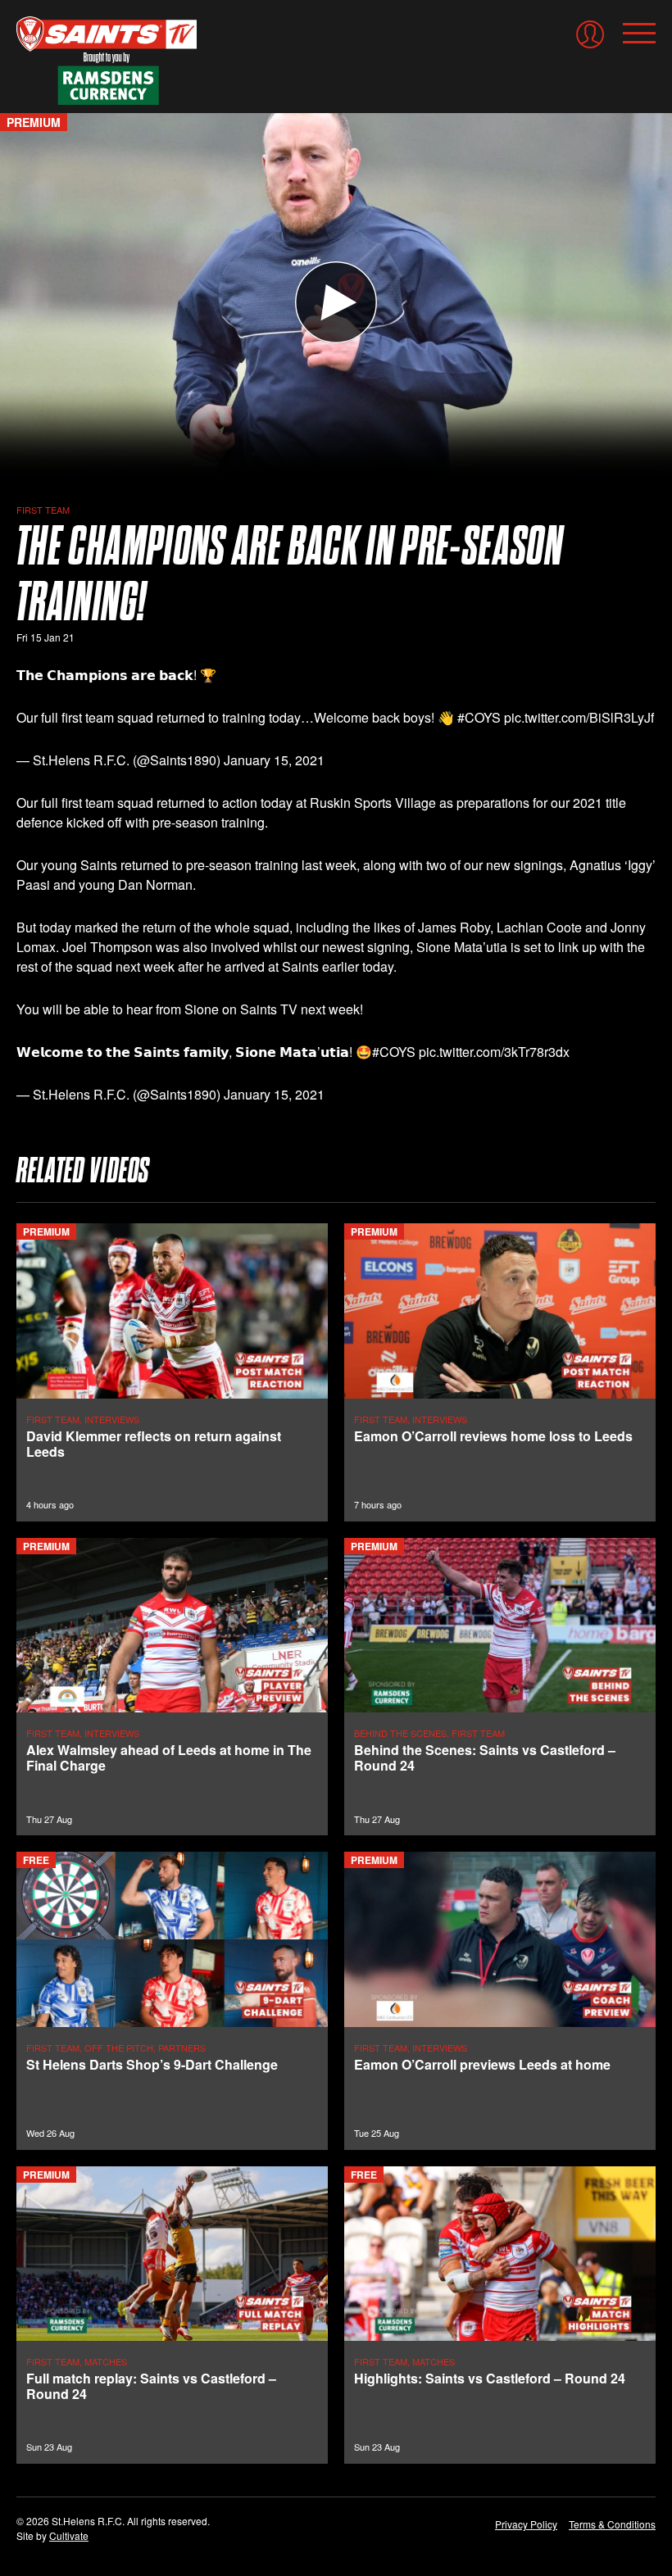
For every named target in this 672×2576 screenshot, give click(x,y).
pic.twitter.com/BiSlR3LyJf (579, 717)
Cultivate (69, 2535)
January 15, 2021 (274, 760)
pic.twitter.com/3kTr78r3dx (494, 1052)
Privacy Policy (526, 2524)
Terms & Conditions (612, 2524)
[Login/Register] (590, 34)
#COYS (479, 717)
